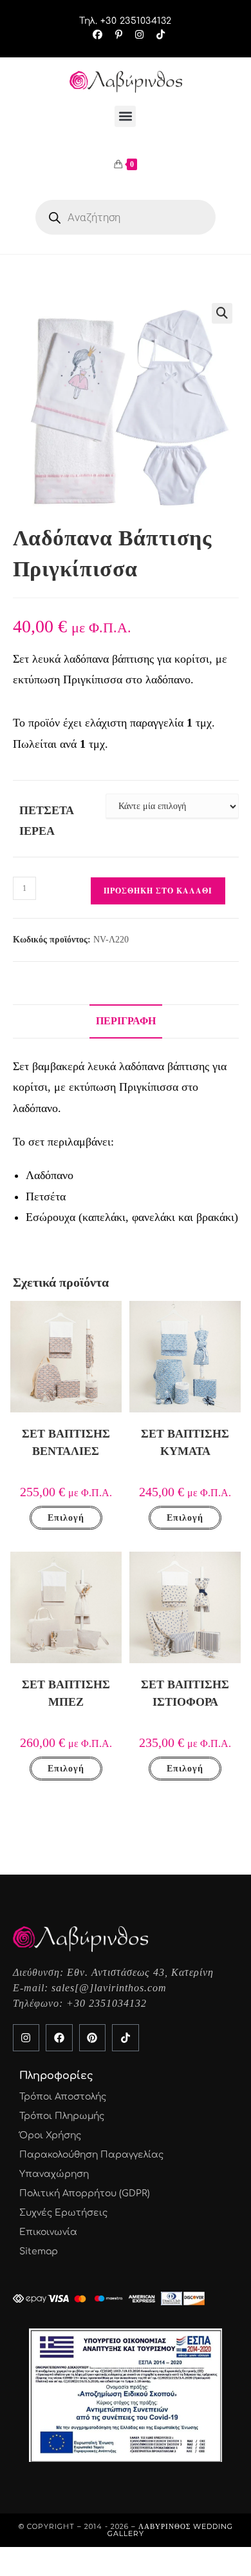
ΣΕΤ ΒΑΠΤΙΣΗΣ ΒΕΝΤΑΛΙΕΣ (66, 1442)
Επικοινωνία (48, 2232)
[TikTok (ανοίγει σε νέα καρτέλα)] (157, 35)
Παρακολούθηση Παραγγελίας (91, 2155)
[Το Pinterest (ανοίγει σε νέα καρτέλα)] (119, 35)
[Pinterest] (93, 2038)
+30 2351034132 (107, 2003)
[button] (125, 116)
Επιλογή (66, 1518)
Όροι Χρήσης (50, 2135)
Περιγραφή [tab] (126, 1021)
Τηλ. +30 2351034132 (126, 21)
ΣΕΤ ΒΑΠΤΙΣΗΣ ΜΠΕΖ (66, 1693)
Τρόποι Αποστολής (63, 2097)
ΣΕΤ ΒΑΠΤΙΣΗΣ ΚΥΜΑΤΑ (185, 1442)
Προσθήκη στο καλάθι (158, 891)
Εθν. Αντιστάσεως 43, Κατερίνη (140, 1972)
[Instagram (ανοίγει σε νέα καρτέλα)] (139, 35)
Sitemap (39, 2251)
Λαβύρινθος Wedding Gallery (170, 2530)
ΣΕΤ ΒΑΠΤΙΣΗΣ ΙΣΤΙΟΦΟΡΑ (185, 1693)
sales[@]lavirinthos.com (109, 1988)
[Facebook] (59, 2038)
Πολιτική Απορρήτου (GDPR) (85, 2193)
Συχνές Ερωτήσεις (63, 2213)
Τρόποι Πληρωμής (62, 2116)
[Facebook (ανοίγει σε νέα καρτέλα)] (98, 35)
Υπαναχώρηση (54, 2174)
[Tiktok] (126, 2038)
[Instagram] (26, 2038)
